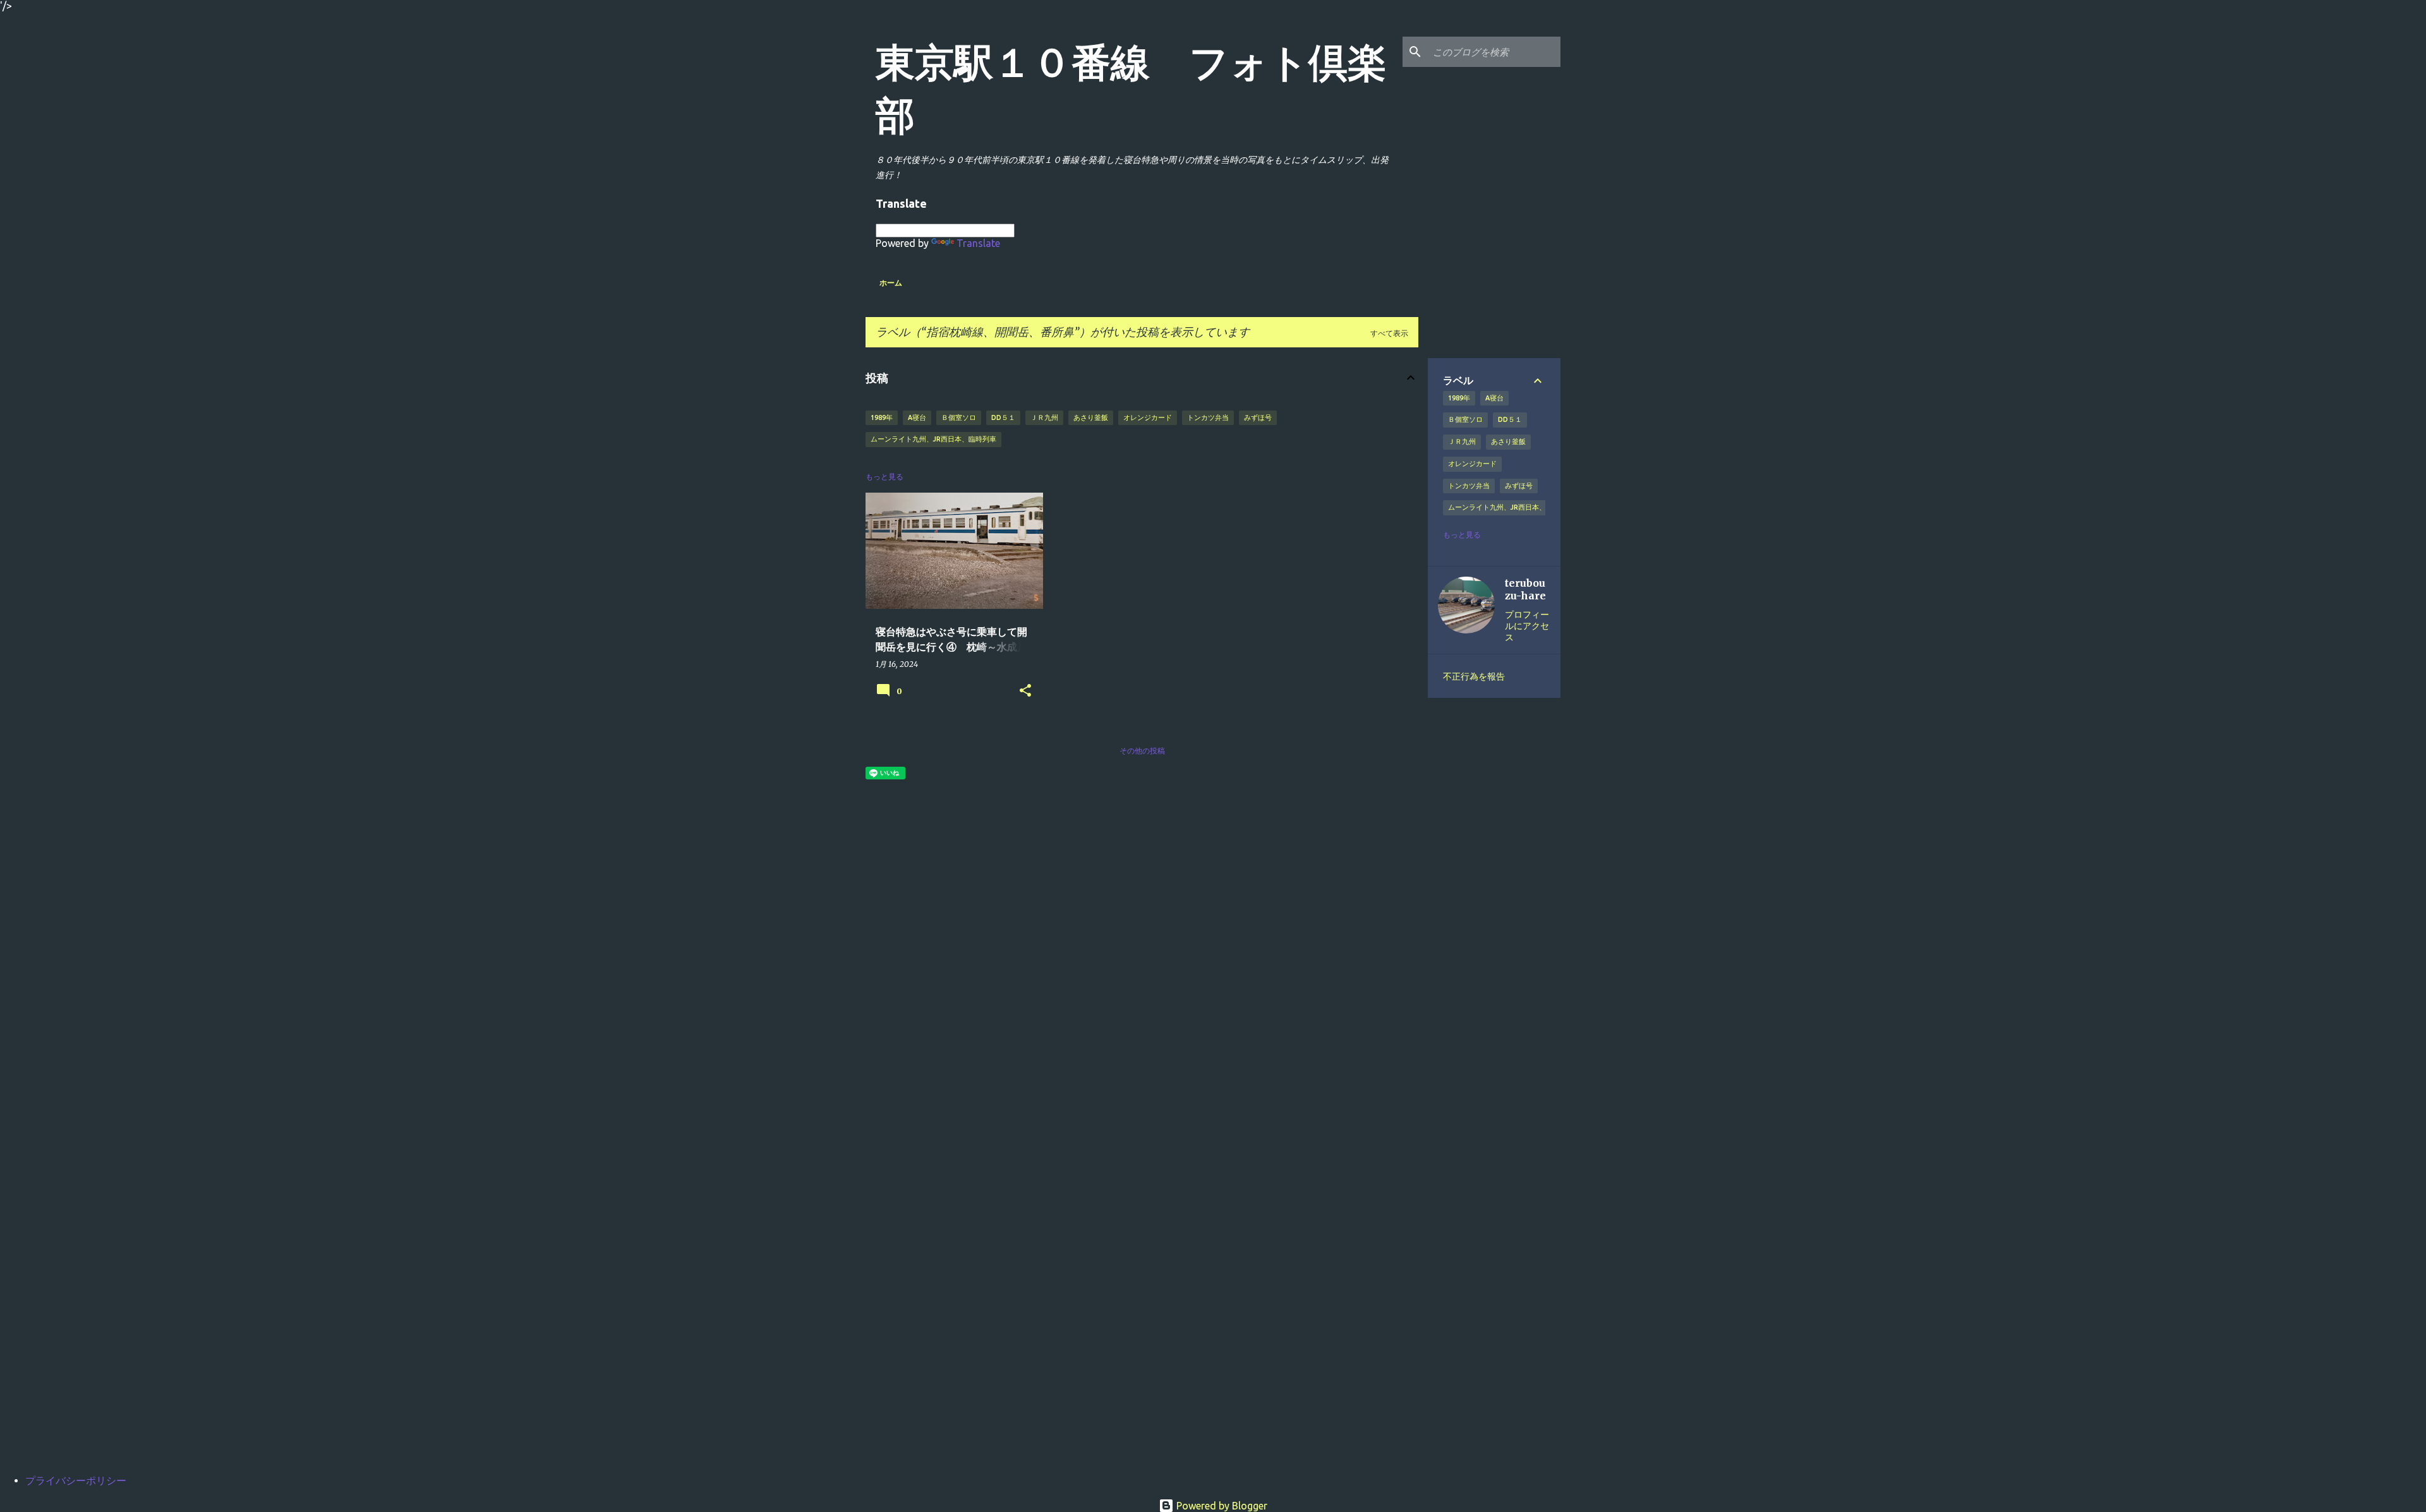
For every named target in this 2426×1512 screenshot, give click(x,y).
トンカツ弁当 (1208, 417)
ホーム (891, 283)
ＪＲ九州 (1044, 417)
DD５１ (1003, 417)
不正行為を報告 (1474, 676)
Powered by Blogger (1221, 1506)
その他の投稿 (1142, 751)
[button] (1025, 691)
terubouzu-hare (1525, 589)
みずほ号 (1258, 417)
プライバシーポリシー (76, 1480)
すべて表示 (1389, 333)
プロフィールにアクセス (1527, 626)
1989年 (882, 417)
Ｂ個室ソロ (959, 417)
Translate (978, 243)
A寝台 (917, 417)
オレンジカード (1148, 417)
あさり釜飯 (1091, 417)
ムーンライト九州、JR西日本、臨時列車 (933, 439)
